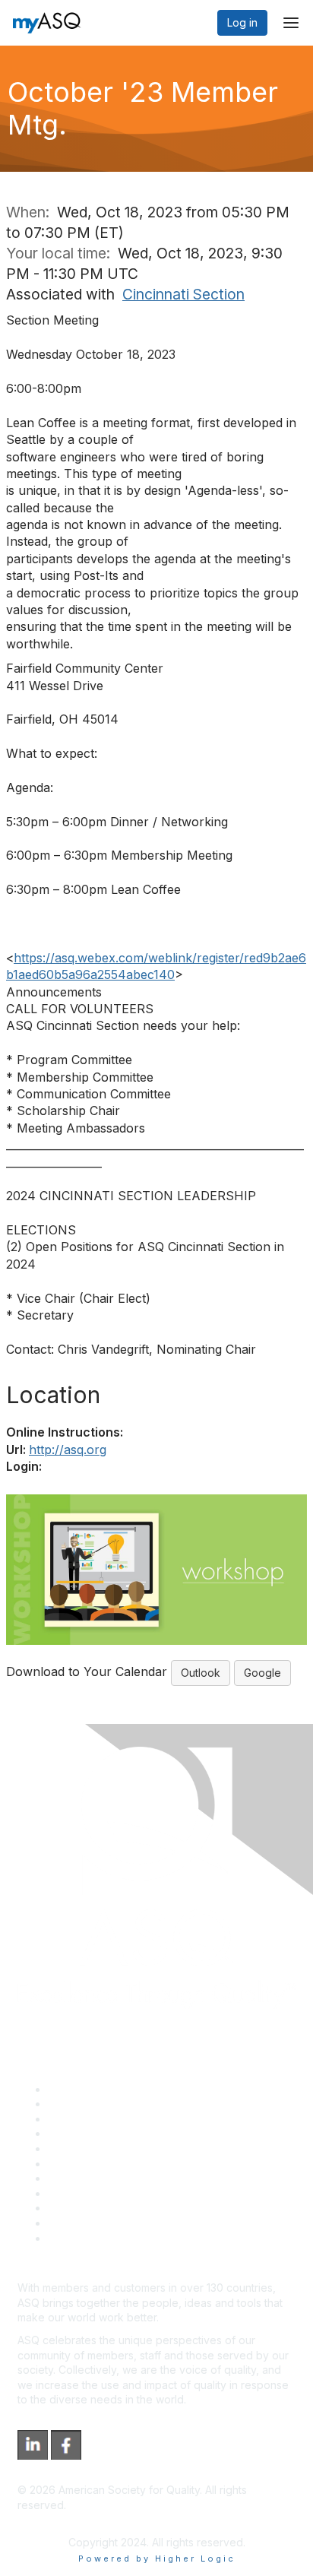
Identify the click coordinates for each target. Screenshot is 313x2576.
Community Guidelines (103, 2148)
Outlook (201, 1673)
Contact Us (75, 2178)
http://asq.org (68, 1450)
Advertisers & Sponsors (107, 2208)
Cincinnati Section (183, 294)
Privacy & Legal (87, 2104)
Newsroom (75, 2238)
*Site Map (73, 2223)
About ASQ (75, 2089)
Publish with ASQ (90, 2133)
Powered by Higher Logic (157, 2559)
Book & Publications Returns (118, 2164)
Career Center (84, 2119)
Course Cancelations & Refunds (127, 2193)
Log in (242, 22)
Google (262, 1673)
